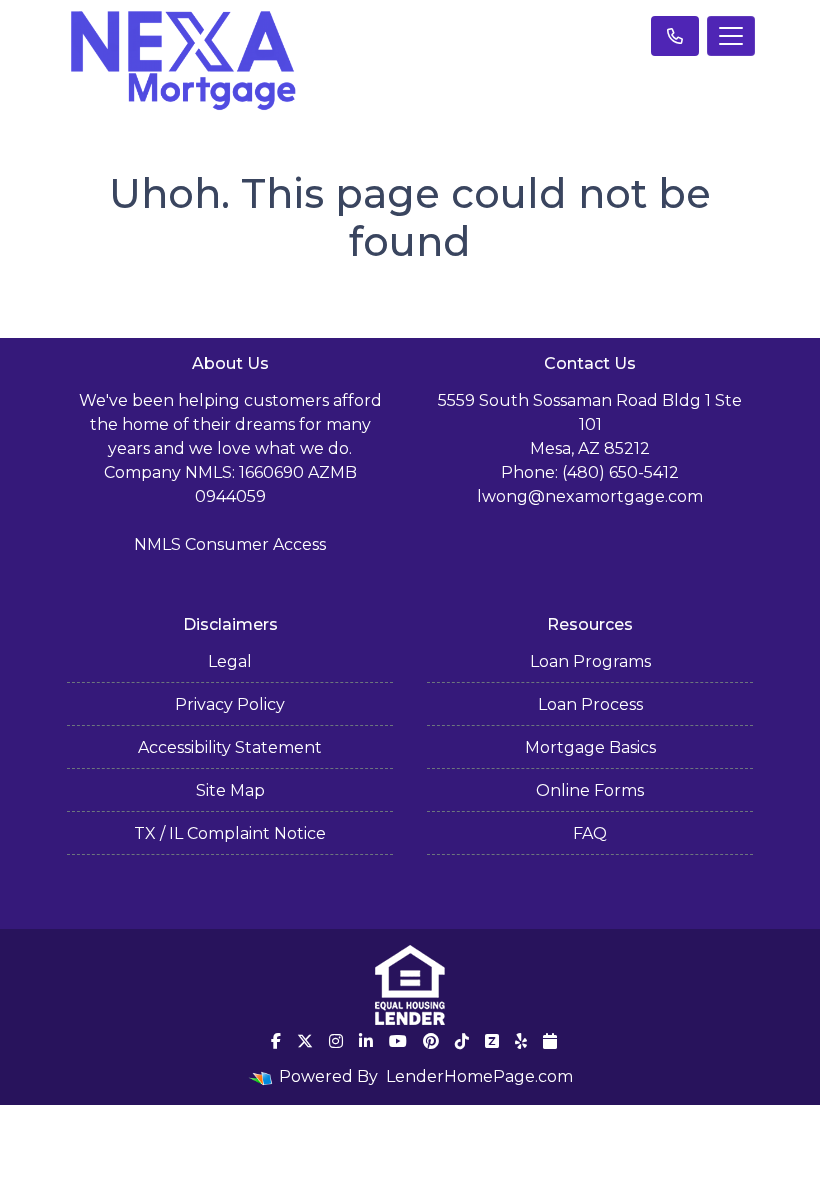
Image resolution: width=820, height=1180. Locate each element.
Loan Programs (590, 661)
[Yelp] (521, 1041)
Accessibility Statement (230, 747)
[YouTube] (398, 1041)
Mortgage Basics (590, 747)
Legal (230, 661)
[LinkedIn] (366, 1041)
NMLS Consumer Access (230, 544)
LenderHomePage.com (479, 1076)
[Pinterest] (431, 1041)
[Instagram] (336, 1041)
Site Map (230, 790)
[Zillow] (492, 1041)
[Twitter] (305, 1041)
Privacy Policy (230, 704)
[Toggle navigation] (731, 36)
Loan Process (590, 704)
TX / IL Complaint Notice (230, 833)
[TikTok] (462, 1041)
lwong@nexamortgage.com (590, 496)
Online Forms (590, 790)
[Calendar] (550, 1041)
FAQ (590, 833)
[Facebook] (276, 1041)
